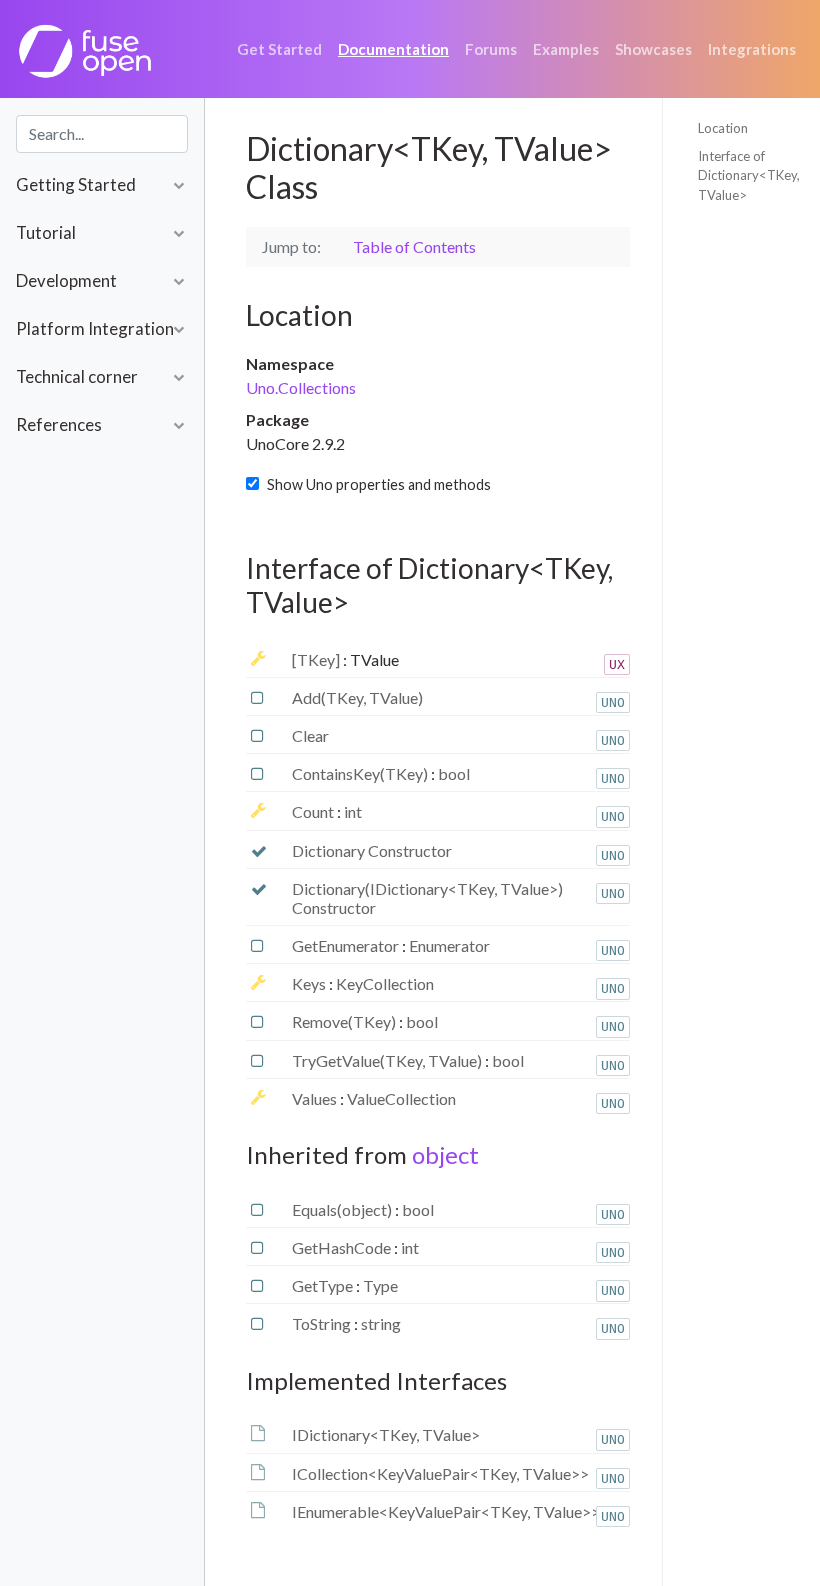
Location (723, 128)
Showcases (653, 49)
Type (380, 1285)
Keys (310, 983)
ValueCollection (401, 1098)
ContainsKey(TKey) (361, 773)
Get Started (279, 49)
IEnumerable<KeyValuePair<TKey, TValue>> (446, 1511)
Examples (566, 49)
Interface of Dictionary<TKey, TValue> (749, 175)
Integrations (752, 49)
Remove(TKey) (345, 1021)
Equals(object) (343, 1209)
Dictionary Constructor (372, 850)
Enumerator (449, 945)
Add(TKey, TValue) (357, 697)
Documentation (393, 49)
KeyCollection (385, 983)
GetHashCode (343, 1247)
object (445, 1154)
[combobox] (102, 134)
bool (454, 773)
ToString (323, 1323)
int (353, 811)
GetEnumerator (347, 945)
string (381, 1323)
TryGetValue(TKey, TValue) (388, 1060)
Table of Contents (414, 246)
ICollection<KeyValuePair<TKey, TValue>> (440, 1473)
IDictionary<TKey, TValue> (386, 1434)
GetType (324, 1285)
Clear (310, 735)
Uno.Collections (301, 387)
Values (316, 1098)
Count (314, 811)
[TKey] (317, 659)
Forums (491, 49)
